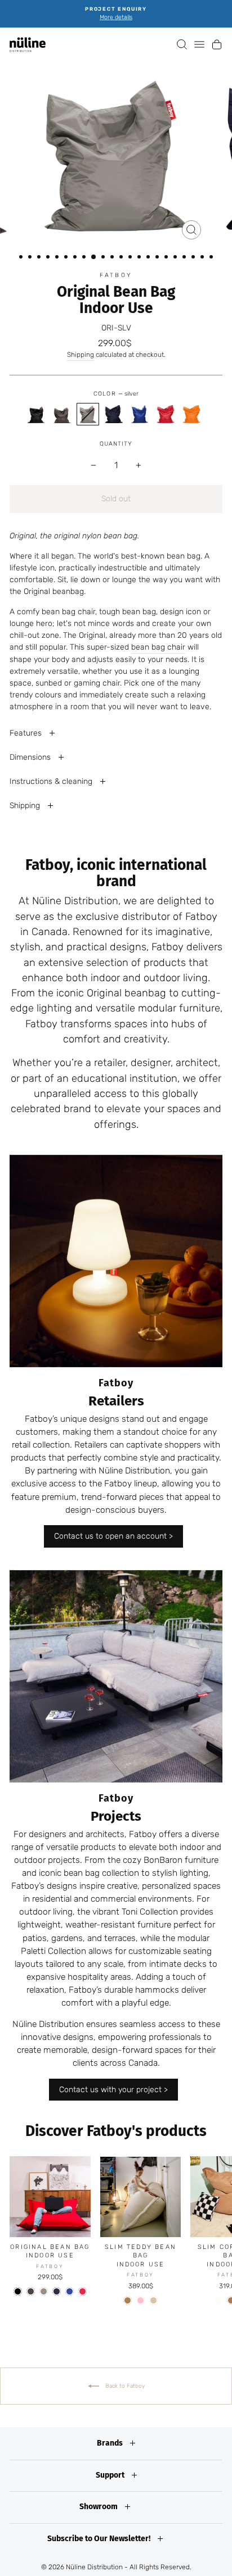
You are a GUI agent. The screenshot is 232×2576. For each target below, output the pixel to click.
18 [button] (176, 258)
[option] (116, 14)
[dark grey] (62, 414)
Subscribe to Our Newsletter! (100, 2539)
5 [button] (58, 258)
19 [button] (185, 258)
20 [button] (194, 258)
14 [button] (140, 258)
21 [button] (203, 258)
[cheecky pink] (140, 2300)
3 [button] (40, 258)
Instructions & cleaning (52, 781)
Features (27, 733)
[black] (36, 414)
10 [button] (104, 258)
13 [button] (131, 258)
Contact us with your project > (113, 2090)
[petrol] (140, 414)
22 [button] (212, 258)
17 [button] (167, 258)
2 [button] (31, 258)
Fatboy (116, 275)
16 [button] (158, 258)
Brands (111, 2443)
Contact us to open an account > (113, 1536)
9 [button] (94, 257)
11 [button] (113, 258)
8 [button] (85, 258)
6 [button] (67, 258)
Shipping (81, 355)
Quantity (116, 444)
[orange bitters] (191, 414)
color (116, 394)
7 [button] (76, 258)
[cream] (218, 2300)
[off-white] (153, 2300)
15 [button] (149, 258)
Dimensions (31, 757)
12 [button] (122, 258)
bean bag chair (158, 647)
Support (111, 2475)
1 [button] (22, 258)
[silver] (88, 414)
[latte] (128, 2300)
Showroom (99, 2507)
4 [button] (49, 258)
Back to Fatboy (124, 2385)
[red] (166, 414)
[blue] (114, 414)
